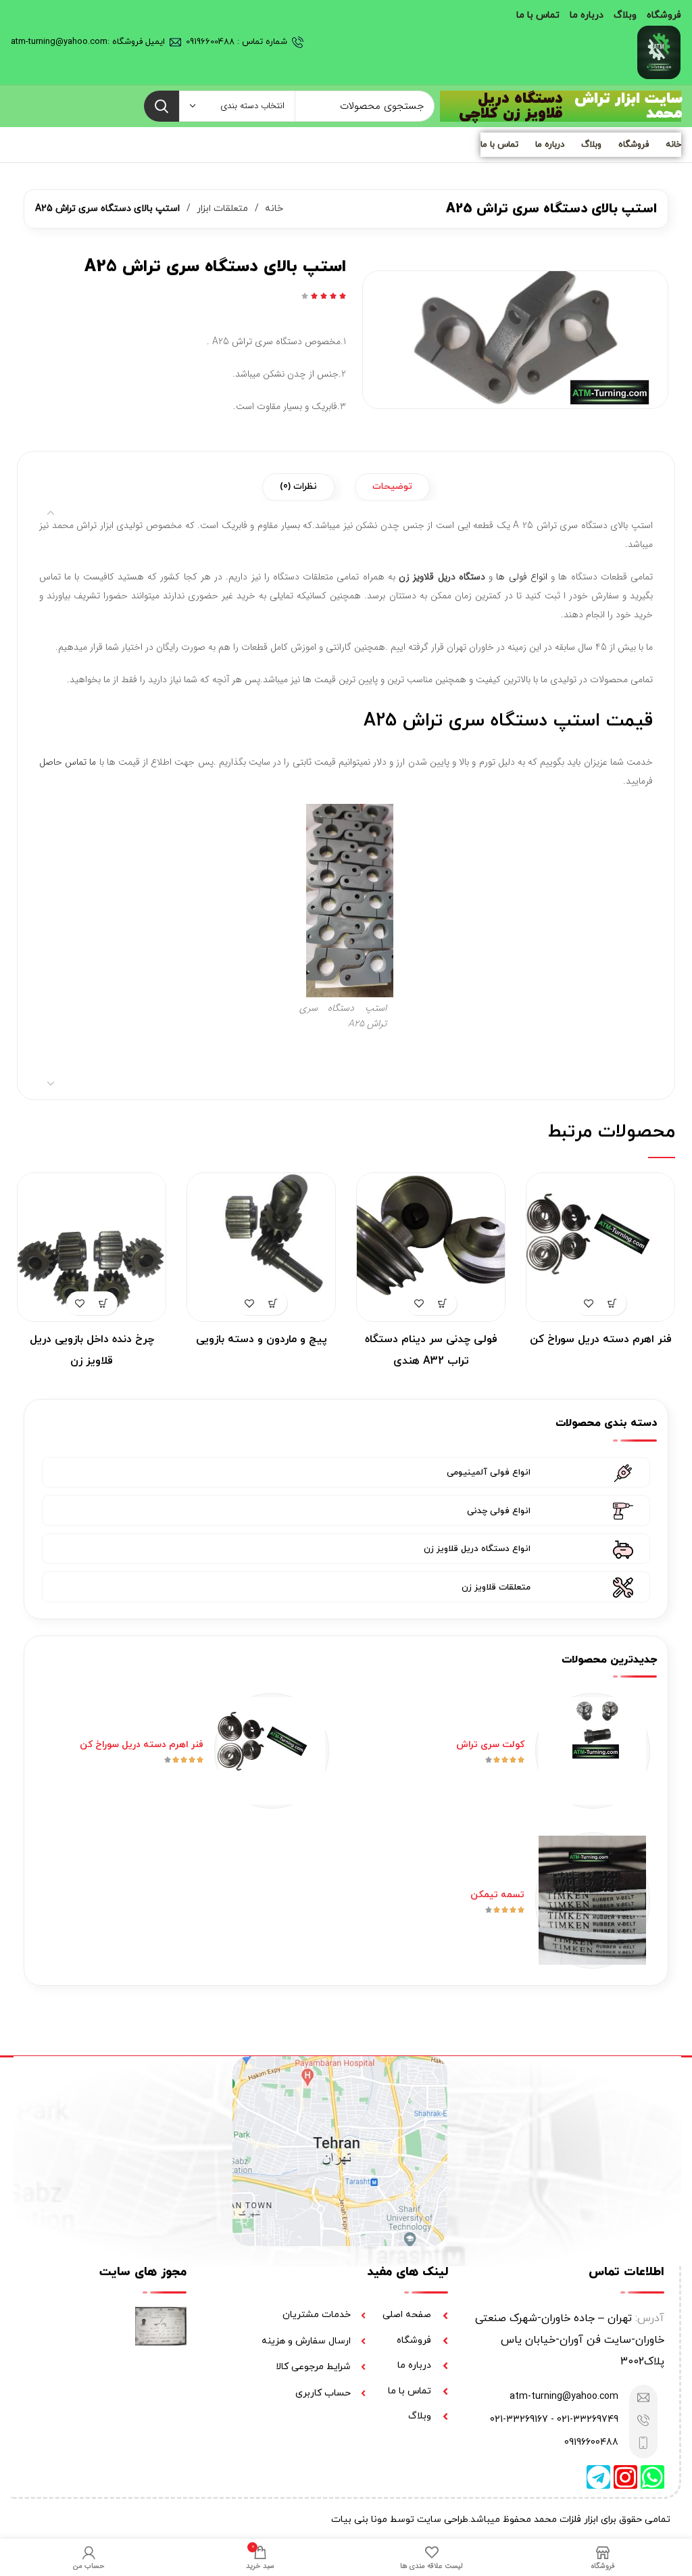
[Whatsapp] (652, 2477)
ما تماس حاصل (68, 762)
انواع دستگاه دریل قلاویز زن (477, 1549)
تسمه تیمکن (497, 1895)
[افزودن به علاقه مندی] (589, 1303)
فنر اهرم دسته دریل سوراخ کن (601, 1339)
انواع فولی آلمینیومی (489, 1473)
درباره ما (587, 15)
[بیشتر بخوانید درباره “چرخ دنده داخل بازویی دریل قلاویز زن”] (104, 1303)
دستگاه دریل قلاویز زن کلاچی (511, 106)
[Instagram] (625, 2477)
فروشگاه (664, 15)
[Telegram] (598, 2477)
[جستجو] (162, 106)
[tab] (392, 487)
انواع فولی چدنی (499, 1511)
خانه (673, 145)
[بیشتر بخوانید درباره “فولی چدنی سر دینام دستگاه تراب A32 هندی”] (443, 1303)
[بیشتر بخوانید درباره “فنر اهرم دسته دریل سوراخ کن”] (613, 1303)
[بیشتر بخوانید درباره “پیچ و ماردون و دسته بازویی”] (273, 1303)
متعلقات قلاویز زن (496, 1588)
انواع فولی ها (521, 577)
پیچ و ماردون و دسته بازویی (262, 1339)
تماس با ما (538, 15)
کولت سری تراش (490, 1745)
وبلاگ (625, 15)
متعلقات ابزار (221, 209)
